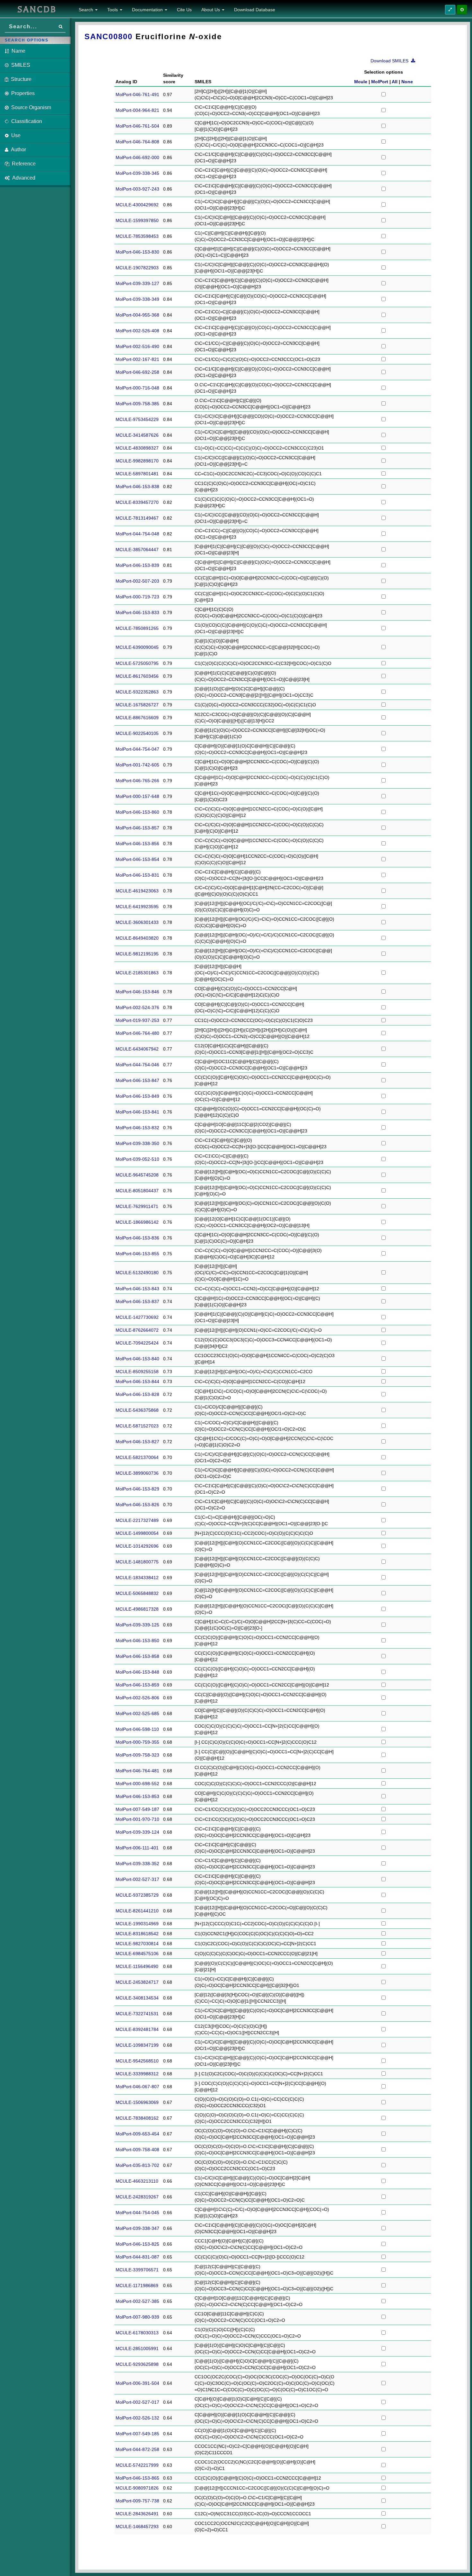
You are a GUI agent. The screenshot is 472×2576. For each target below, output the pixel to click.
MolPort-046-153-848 (137, 1672)
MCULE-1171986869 (137, 2285)
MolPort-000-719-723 (137, 597)
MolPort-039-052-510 (137, 1159)
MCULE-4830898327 (137, 448)
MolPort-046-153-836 (137, 1238)
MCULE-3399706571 (137, 2270)
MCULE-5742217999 (137, 2465)
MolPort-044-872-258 (137, 2449)
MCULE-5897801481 (137, 474)
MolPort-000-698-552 (137, 1784)
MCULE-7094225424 (137, 1343)
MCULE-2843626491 (137, 2514)
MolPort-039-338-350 (137, 1143)
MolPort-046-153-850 (137, 1641)
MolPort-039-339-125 (137, 1625)
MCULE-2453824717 (137, 1982)
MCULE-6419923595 (137, 907)
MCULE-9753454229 (137, 419)
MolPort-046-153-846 (137, 992)
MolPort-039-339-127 (137, 283)
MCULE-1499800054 (137, 1533)
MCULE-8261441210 (137, 1911)
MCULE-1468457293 (137, 2527)
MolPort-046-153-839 (137, 565)
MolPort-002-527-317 (137, 1879)
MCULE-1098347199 (137, 2045)
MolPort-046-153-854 (137, 859)
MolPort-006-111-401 (137, 1848)
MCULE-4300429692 (137, 205)
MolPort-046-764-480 (137, 1033)
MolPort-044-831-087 (137, 2257)
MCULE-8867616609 (137, 718)
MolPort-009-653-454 (137, 2134)
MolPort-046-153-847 (137, 1080)
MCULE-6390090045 (137, 647)
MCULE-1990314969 (137, 1924)
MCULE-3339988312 (137, 2074)
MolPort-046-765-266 (137, 781)
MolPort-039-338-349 (137, 299)
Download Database (255, 10)
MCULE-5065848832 (137, 1593)
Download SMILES (391, 61)
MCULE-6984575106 (137, 1954)
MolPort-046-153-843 (137, 1289)
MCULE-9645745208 (137, 1175)
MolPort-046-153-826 (137, 1505)
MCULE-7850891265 (137, 628)
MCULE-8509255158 (137, 1372)
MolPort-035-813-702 (137, 2165)
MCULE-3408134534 (137, 1998)
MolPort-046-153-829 (137, 1489)
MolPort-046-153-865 (137, 2478)
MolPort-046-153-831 (137, 875)
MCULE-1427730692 (137, 1317)
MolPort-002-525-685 (137, 1713)
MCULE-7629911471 (137, 1206)
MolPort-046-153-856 (137, 844)
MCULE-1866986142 (137, 1222)
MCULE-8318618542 (137, 1934)
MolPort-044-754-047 (137, 749)
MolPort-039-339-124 (137, 1832)
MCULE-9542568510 (137, 2061)
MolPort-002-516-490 (137, 346)
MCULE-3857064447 (137, 550)
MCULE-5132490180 (137, 1273)
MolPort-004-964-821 (137, 110)
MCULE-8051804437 (137, 1191)
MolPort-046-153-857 (137, 828)
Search (87, 10)
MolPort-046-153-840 (137, 1359)
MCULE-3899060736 (137, 1473)
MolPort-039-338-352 (137, 1864)
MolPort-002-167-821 (137, 359)
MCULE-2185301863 (137, 973)
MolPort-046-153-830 (137, 252)
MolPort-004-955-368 (137, 315)
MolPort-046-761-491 (137, 94)
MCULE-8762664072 (137, 1330)
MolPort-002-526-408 (137, 331)
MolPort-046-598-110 (137, 1729)
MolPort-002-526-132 (137, 2418)
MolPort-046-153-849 (137, 1096)
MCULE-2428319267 (137, 2197)
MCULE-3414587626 (137, 435)
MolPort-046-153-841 (137, 1112)
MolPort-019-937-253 (137, 1020)
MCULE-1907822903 (137, 268)
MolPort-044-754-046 (137, 1065)
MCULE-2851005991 (137, 2348)
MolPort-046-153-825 (137, 2244)
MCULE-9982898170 (137, 461)
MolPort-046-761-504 (137, 126)
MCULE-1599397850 (137, 220)
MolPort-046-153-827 (137, 1442)
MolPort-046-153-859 (137, 1685)
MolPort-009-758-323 (137, 1755)
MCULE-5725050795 (137, 663)
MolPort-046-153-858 (137, 1656)
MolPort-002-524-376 (137, 1007)
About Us (211, 10)
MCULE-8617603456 (137, 676)
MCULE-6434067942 (137, 1049)
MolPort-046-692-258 (137, 372)
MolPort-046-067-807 (137, 2087)
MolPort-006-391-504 (137, 2383)
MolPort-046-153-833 (137, 613)
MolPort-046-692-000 (137, 157)
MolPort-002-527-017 (137, 2402)
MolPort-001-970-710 (137, 1819)
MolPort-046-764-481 (137, 1771)
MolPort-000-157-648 (137, 796)
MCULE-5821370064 (137, 1457)
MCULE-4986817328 (137, 1609)
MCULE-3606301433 (137, 922)
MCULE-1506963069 (137, 2102)
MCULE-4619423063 (137, 891)
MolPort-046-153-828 (137, 1394)
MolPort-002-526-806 (137, 1698)
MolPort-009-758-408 (137, 2150)
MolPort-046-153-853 (137, 1796)
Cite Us (184, 10)
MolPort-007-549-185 (137, 2434)
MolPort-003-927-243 (137, 189)
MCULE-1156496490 (137, 1966)
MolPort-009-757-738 (137, 2501)
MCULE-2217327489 (137, 1520)
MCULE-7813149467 (137, 518)
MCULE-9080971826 (137, 2488)
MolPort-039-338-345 (137, 173)
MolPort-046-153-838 (137, 487)
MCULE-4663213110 (137, 2181)
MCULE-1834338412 (137, 1578)
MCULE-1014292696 (137, 1546)
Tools (113, 10)
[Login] (462, 10)
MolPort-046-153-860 (137, 812)
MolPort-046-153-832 (137, 1128)
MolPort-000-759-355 (137, 1742)
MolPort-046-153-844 (137, 1382)
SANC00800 (109, 36)
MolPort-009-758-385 (137, 404)
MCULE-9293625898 (137, 2364)
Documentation (148, 10)
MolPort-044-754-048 (137, 534)
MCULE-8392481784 (137, 2029)
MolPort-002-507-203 (137, 581)
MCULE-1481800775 (137, 1562)
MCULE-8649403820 (137, 938)
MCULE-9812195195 (137, 954)
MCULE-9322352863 (137, 692)
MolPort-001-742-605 (137, 765)
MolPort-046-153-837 (137, 1301)
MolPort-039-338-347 (137, 2228)
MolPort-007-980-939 (137, 2317)
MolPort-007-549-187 (137, 1809)
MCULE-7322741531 (137, 2014)
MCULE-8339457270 (137, 502)
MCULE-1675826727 (137, 705)
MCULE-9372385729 (137, 1895)
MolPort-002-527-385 (137, 2301)
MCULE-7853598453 (137, 236)
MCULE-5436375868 (137, 1410)
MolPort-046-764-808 (137, 142)
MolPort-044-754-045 (137, 2213)
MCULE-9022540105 (137, 733)
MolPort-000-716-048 (137, 388)
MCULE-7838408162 (137, 2118)
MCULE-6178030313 (137, 2333)
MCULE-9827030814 (137, 1944)
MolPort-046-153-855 (137, 1254)
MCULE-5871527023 (137, 1426)
